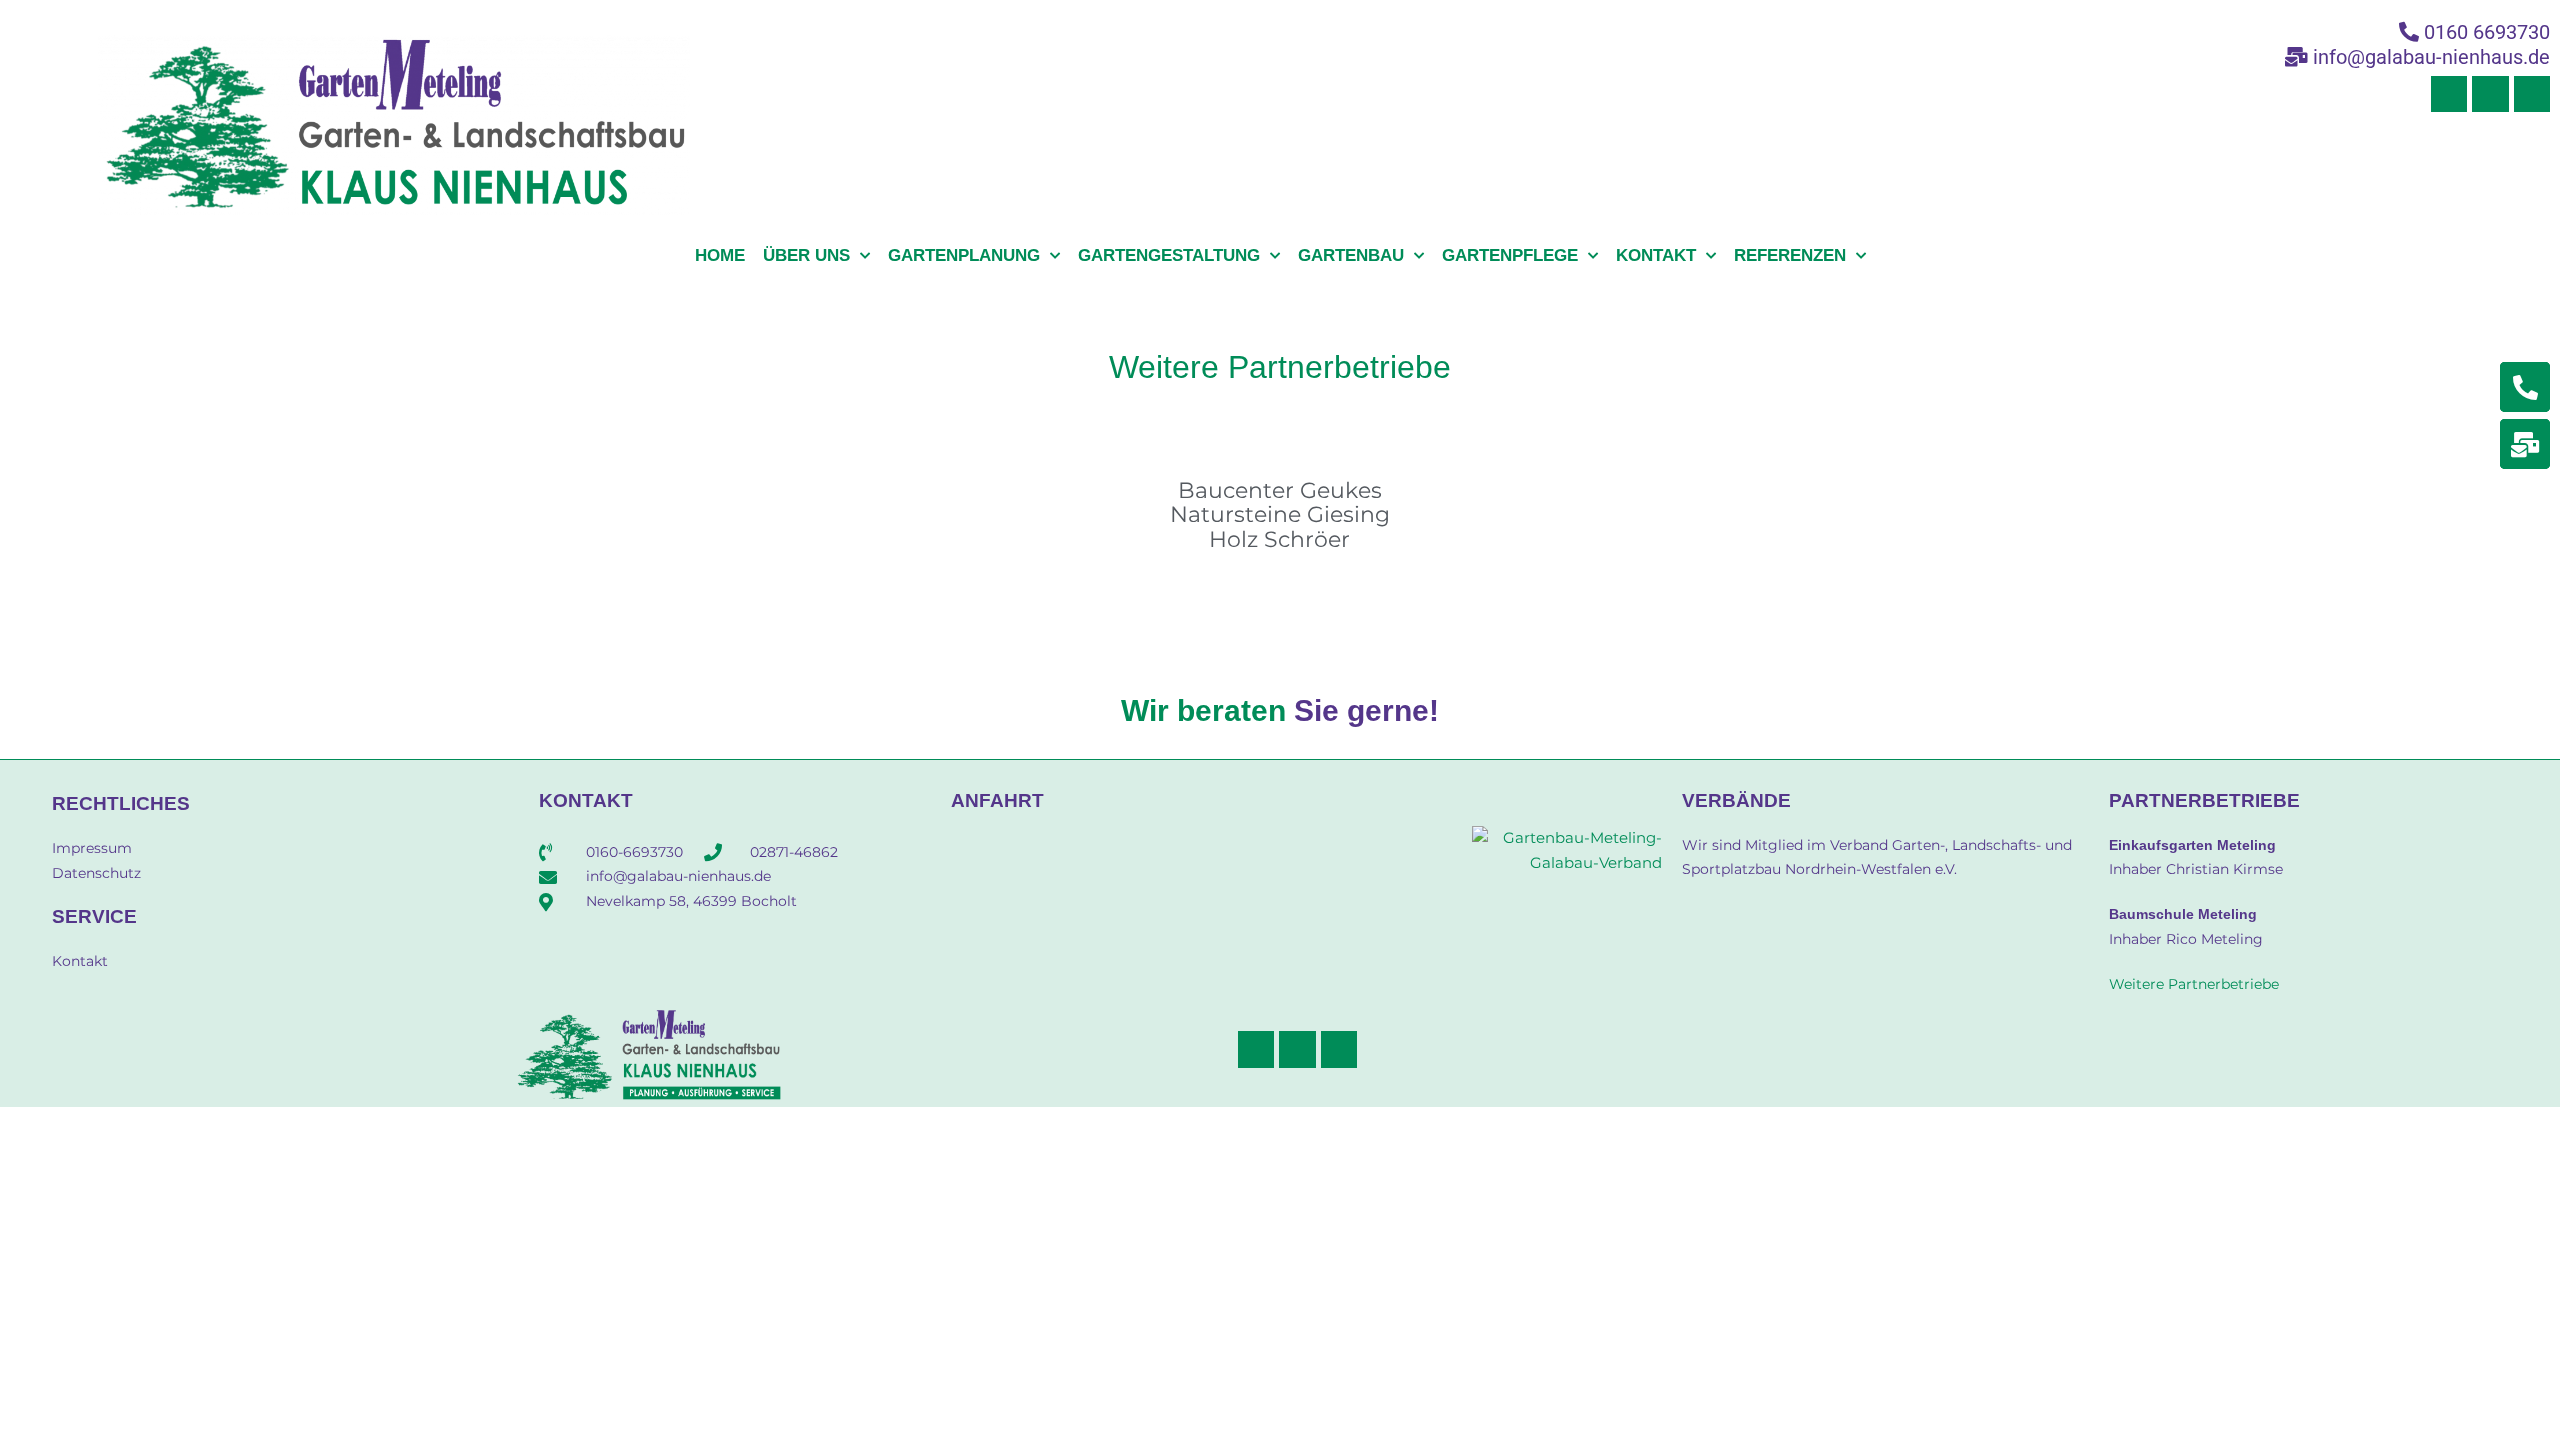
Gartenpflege (1510, 255)
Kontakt (1656, 255)
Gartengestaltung (1169, 255)
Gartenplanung (964, 255)
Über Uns (806, 255)
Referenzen (1790, 255)
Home (720, 255)
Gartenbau (1351, 255)
